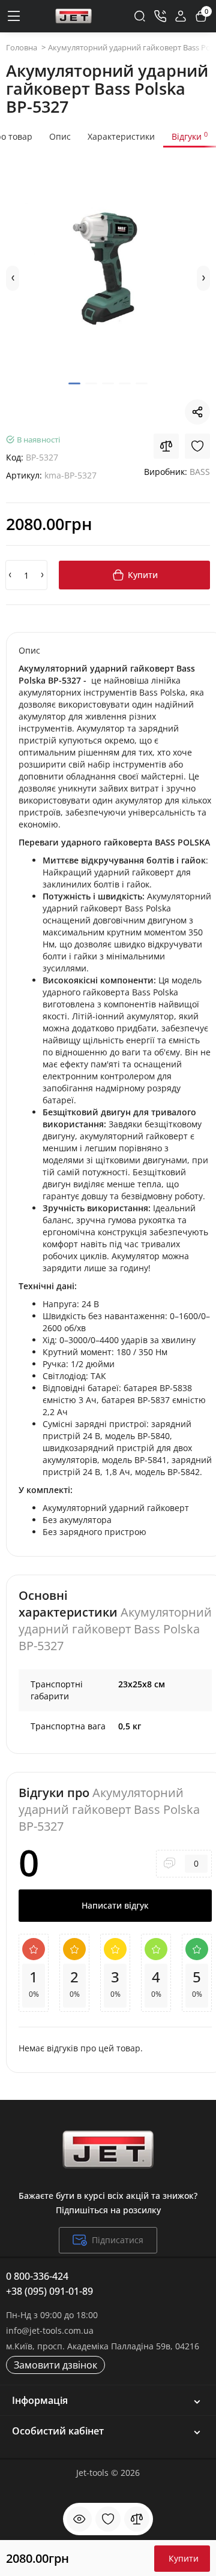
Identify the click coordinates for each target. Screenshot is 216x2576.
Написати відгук (115, 1905)
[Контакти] (160, 16)
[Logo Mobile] (73, 16)
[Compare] (166, 446)
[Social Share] (197, 412)
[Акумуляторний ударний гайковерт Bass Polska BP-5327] (108, 270)
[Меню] (14, 16)
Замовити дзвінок (55, 2365)
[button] (13, 278)
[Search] (140, 16)
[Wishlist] (197, 446)
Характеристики (121, 136)
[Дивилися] (79, 2519)
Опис (60, 136)
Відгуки (190, 136)
